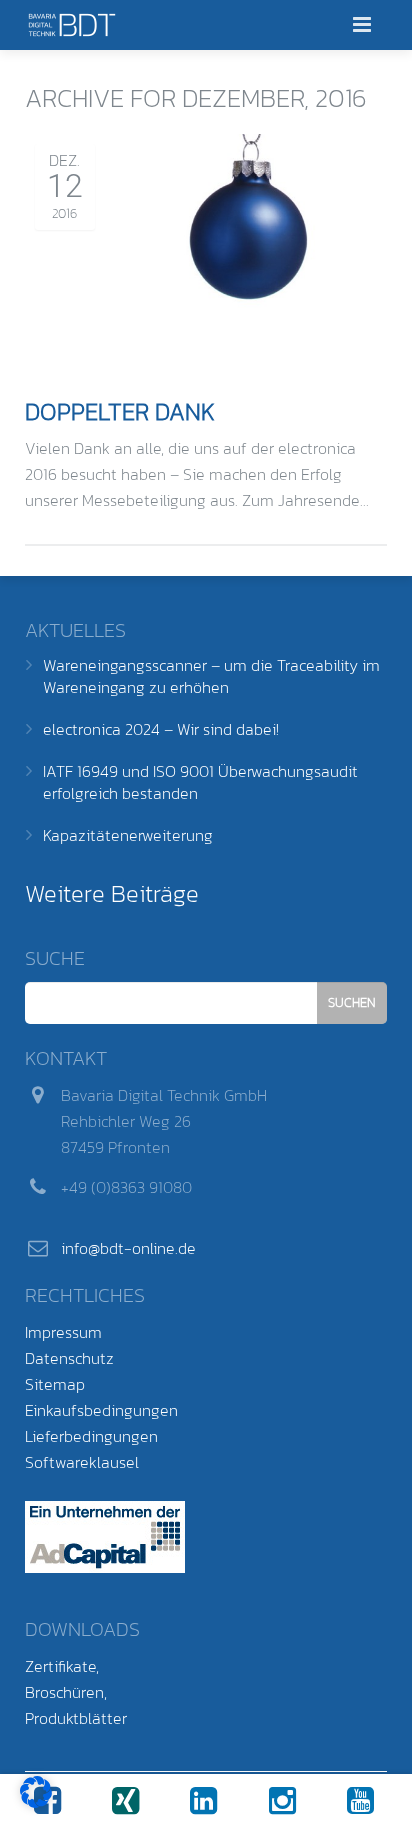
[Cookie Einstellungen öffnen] (36, 1802)
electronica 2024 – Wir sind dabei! (161, 729)
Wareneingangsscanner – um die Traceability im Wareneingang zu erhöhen (211, 676)
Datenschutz (69, 1358)
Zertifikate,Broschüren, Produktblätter (76, 1692)
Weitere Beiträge (112, 893)
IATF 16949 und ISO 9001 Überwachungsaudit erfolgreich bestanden (200, 782)
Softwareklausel (82, 1462)
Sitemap (55, 1384)
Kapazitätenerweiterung (128, 835)
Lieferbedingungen (91, 1436)
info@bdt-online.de (128, 1248)
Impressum (63, 1332)
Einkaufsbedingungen (101, 1410)
